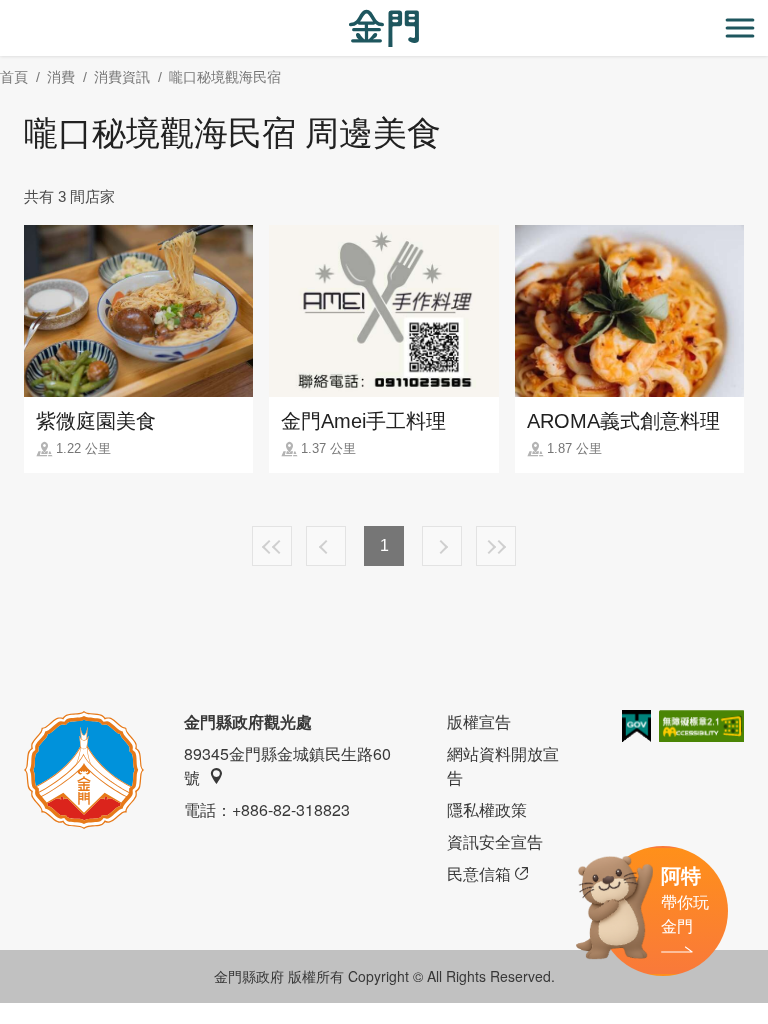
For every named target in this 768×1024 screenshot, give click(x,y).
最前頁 (272, 546)
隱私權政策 (487, 809)
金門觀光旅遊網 (384, 28)
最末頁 (496, 546)
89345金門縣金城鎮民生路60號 (287, 765)
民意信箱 (479, 873)
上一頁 (326, 546)
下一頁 (442, 546)
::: (6, 11)
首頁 (14, 77)
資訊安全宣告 (495, 841)
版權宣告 (479, 721)
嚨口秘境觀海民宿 (225, 77)
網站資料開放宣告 (503, 765)
